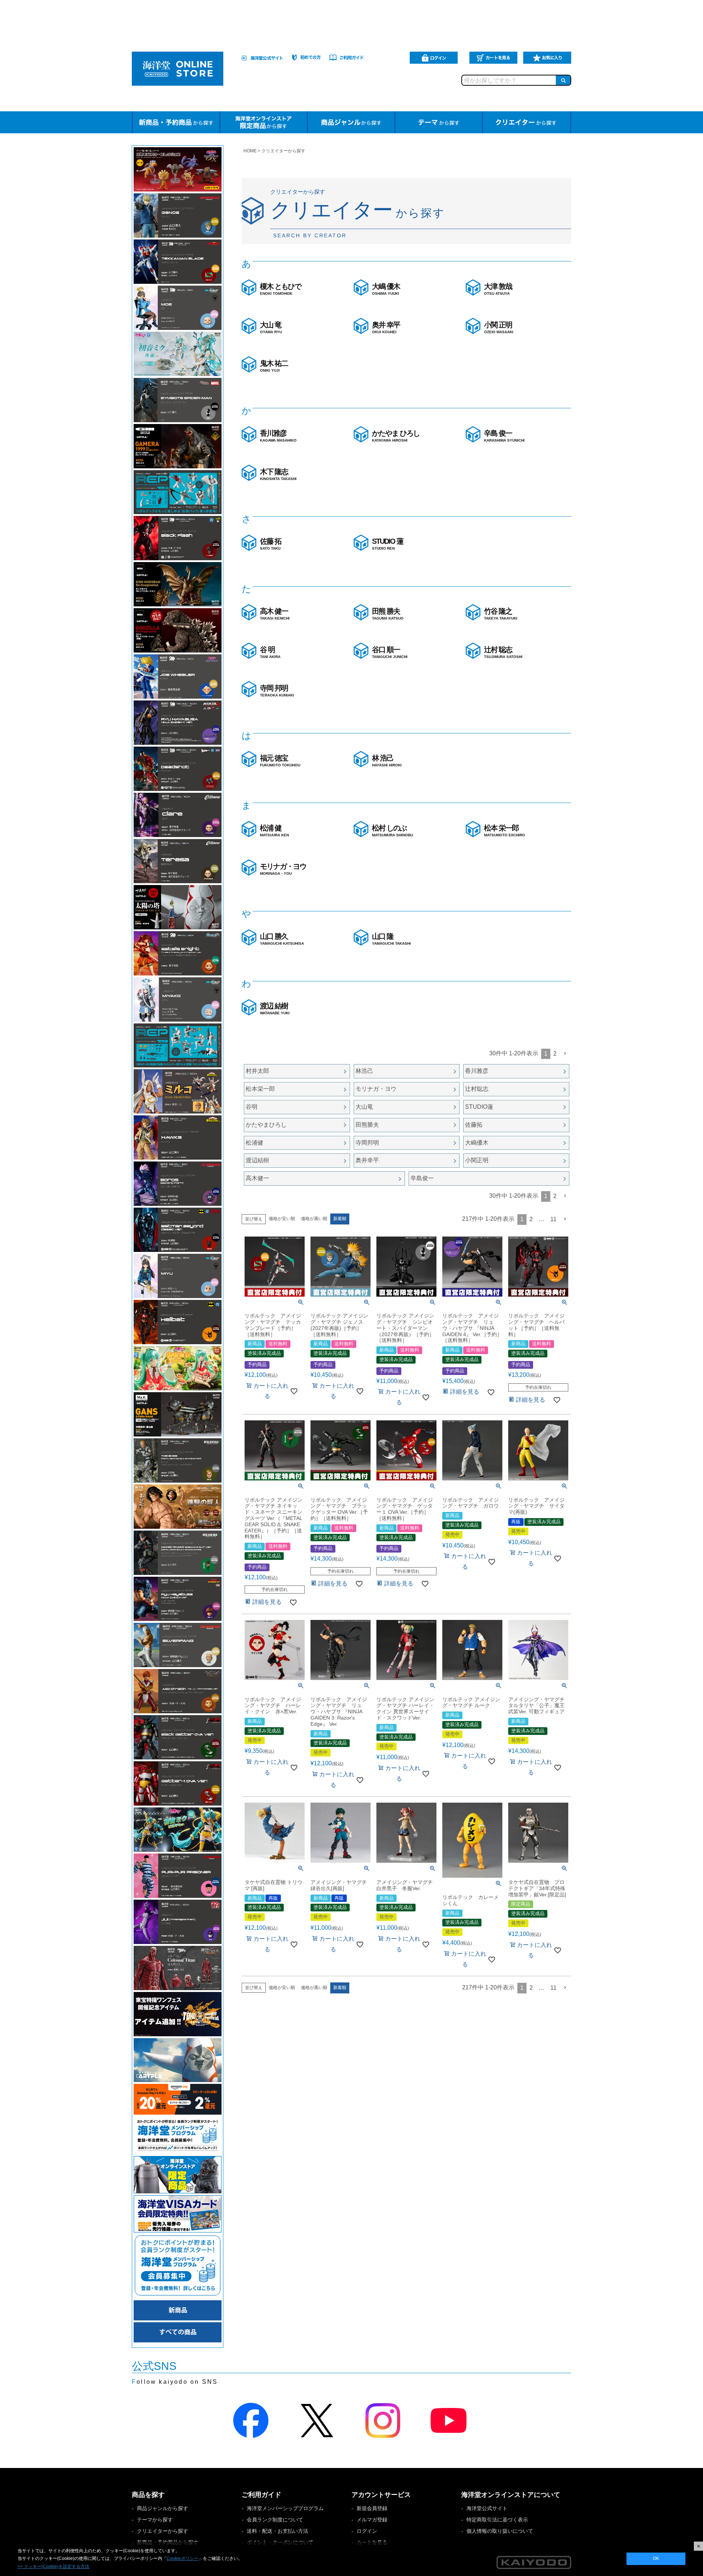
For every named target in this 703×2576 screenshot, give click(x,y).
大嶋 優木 (386, 289)
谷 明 (270, 652)
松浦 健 (274, 830)
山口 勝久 (282, 939)
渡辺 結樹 (275, 1008)
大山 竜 (271, 327)
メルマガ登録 (372, 2520)
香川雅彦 (278, 436)
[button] (565, 1053)
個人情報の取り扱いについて (500, 2531)
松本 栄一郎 (505, 830)
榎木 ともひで (280, 289)
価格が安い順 (282, 1219)
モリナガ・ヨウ (283, 869)
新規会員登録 (372, 2508)
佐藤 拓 (271, 544)
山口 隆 (391, 939)
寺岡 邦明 (277, 691)
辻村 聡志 (503, 652)
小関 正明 (499, 327)
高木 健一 (275, 614)
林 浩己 (387, 761)
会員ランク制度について (275, 2520)
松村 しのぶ (393, 830)
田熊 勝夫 (388, 614)
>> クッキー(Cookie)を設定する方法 (53, 2566)
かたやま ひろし (396, 436)
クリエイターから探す (163, 2531)
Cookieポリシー (183, 2558)
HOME (250, 151)
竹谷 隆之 (501, 614)
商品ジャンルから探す (163, 2508)
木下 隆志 (278, 474)
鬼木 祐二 (274, 366)
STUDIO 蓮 (388, 544)
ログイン (367, 2531)
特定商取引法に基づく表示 (497, 2520)
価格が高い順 (314, 1219)
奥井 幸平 (386, 327)
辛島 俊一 (504, 436)
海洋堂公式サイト (487, 2508)
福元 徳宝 (280, 761)
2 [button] (555, 1054)
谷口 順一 (390, 652)
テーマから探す (155, 2520)
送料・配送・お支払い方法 (278, 2531)
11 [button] (553, 1219)
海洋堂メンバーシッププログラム (285, 2508)
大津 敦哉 (498, 289)
